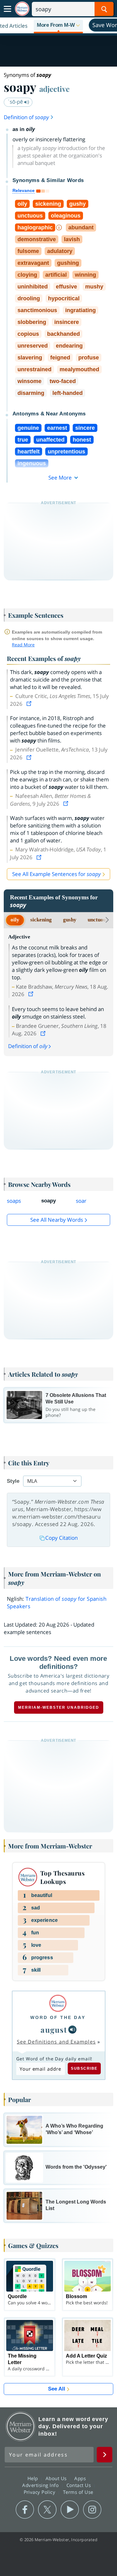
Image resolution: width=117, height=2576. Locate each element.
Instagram (92, 2510)
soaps (14, 1201)
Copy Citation (61, 1538)
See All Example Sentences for (56, 874)
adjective (54, 89)
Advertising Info (41, 2485)
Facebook (25, 2510)
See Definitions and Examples (56, 2042)
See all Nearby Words (57, 1220)
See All (57, 2389)
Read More (23, 645)
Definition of (26, 117)
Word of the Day (58, 2017)
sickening (41, 920)
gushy (70, 920)
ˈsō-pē (16, 102)
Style (13, 1481)
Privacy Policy (40, 2492)
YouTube (70, 2510)
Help (34, 2478)
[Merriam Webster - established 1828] (22, 9)
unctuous (98, 920)
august (54, 2030)
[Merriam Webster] (58, 2003)
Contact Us (80, 2485)
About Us (57, 2478)
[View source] (30, 704)
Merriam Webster (21, 2426)
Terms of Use (78, 2492)
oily (15, 920)
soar (81, 1201)
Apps (81, 2478)
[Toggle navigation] (7, 9)
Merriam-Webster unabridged (59, 1707)
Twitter (47, 2510)
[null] (72, 2030)
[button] (58, 26)
